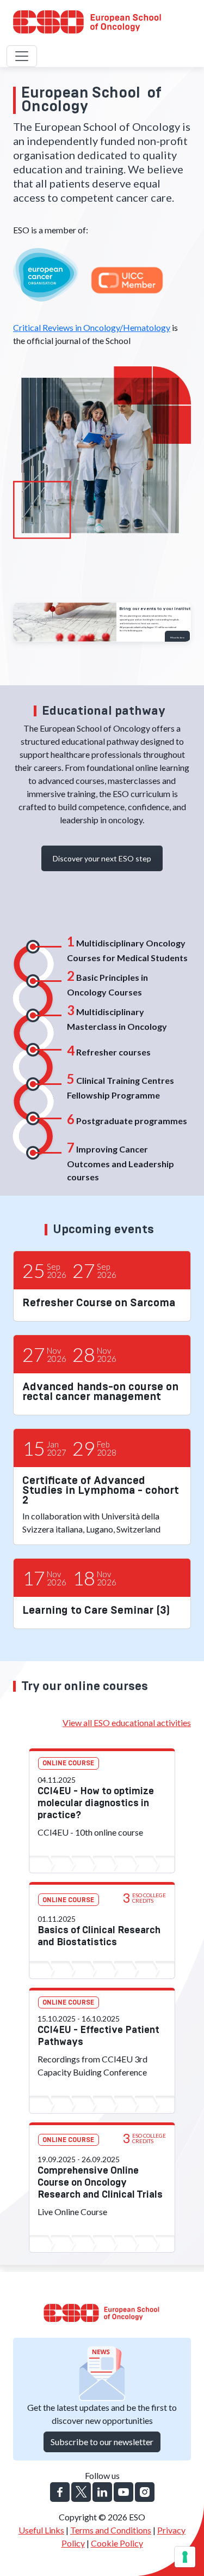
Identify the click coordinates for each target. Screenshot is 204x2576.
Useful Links (41, 2530)
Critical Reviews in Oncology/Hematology (92, 327)
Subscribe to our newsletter (102, 2442)
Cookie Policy (117, 2543)
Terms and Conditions (111, 2530)
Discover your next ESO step (102, 858)
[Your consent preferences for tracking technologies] (185, 2557)
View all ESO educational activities (127, 1723)
